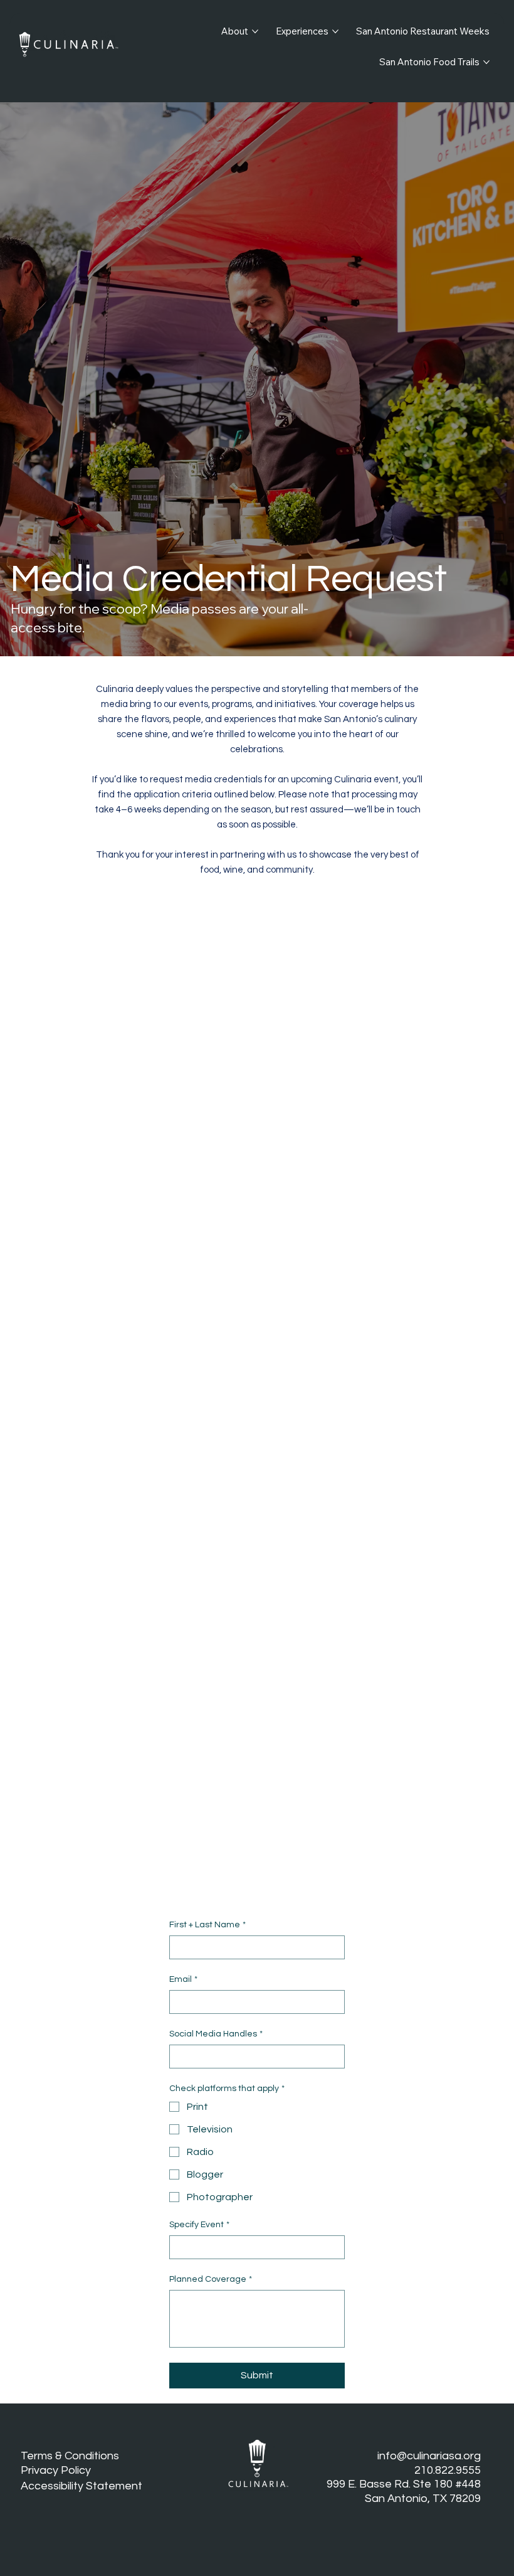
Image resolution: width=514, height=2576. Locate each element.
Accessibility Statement (81, 2486)
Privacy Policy (56, 2470)
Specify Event (199, 2225)
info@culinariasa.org (429, 2456)
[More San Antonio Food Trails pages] (486, 62)
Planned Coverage (211, 2279)
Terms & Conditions (70, 2456)
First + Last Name (207, 1925)
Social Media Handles (216, 2034)
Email (183, 1979)
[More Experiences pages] (335, 31)
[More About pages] (255, 31)
